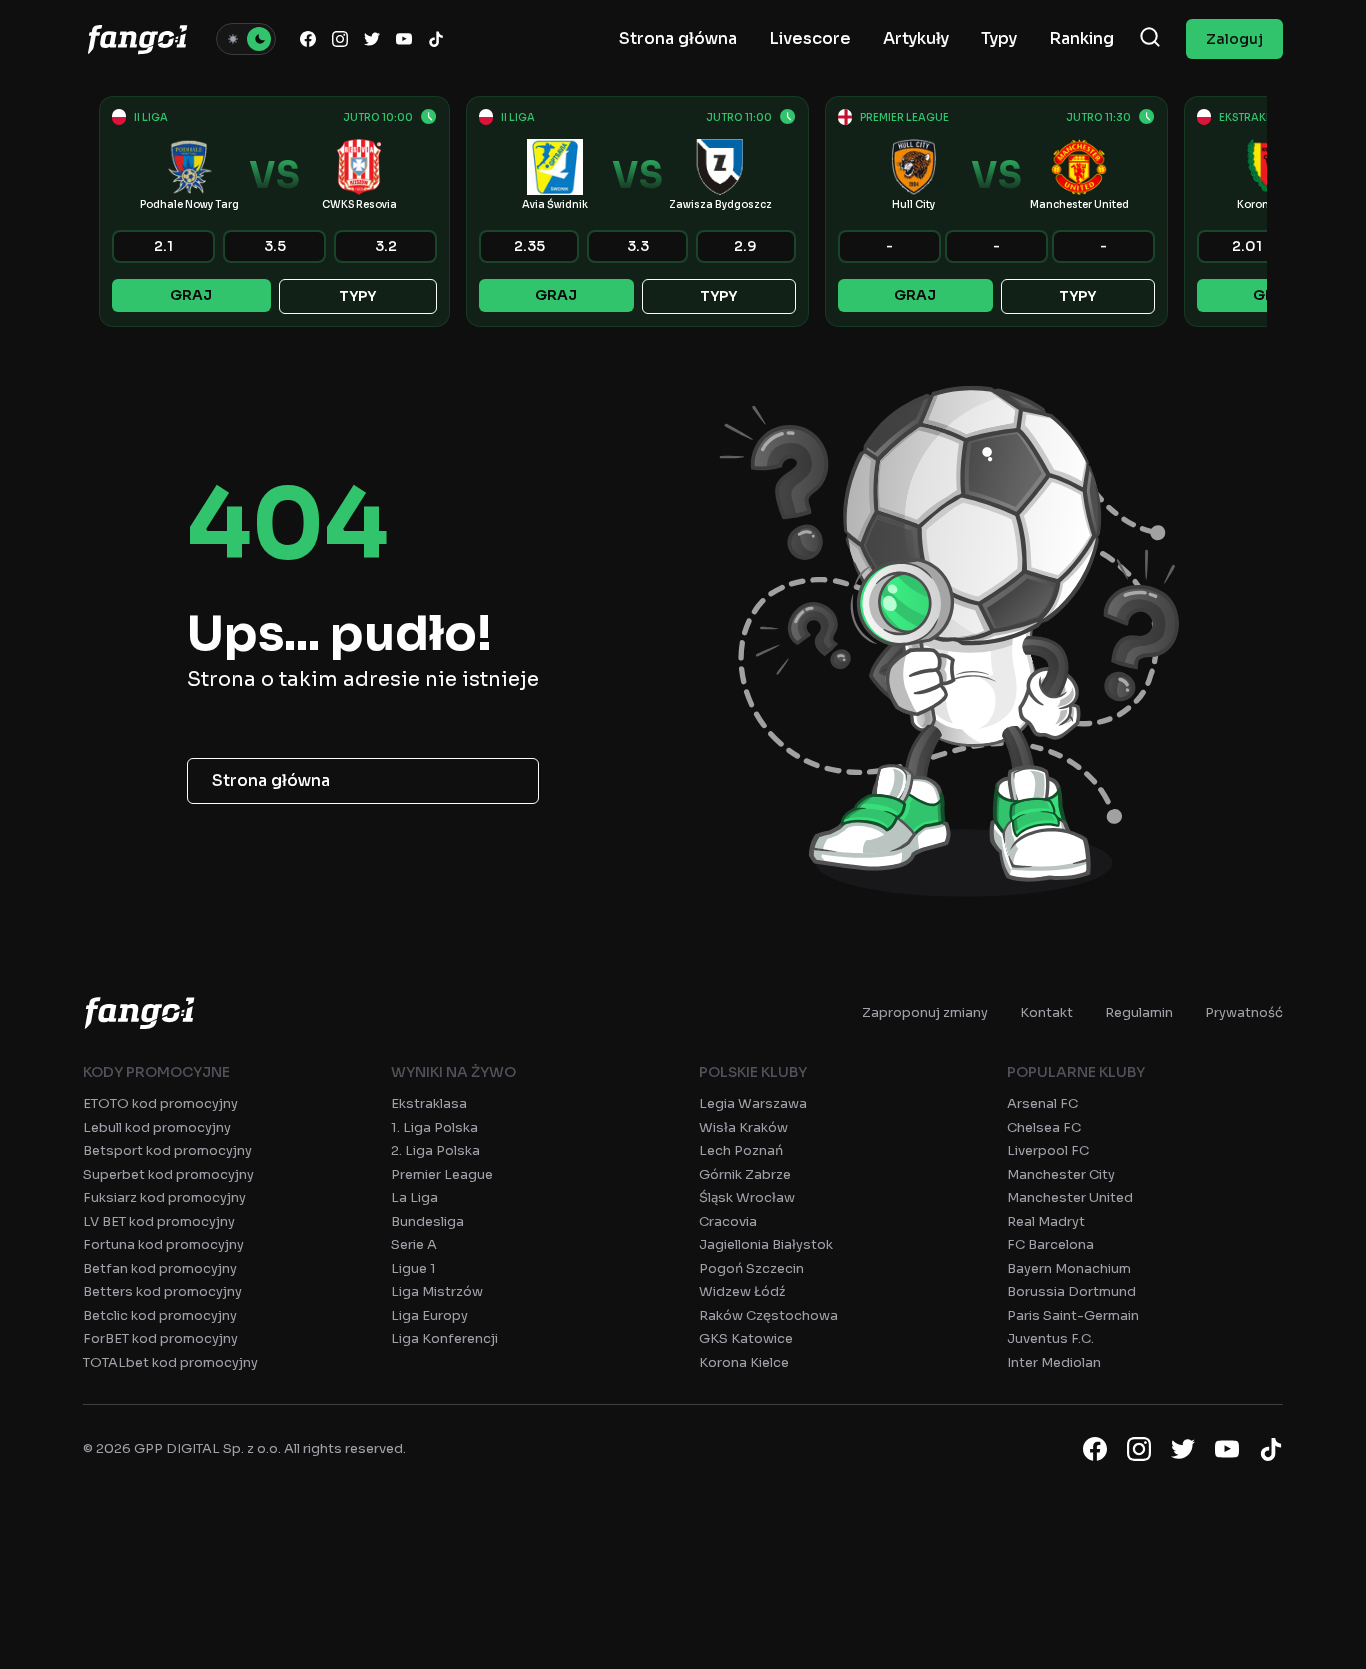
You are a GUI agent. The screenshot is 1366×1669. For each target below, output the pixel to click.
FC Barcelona (1050, 1244)
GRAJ (191, 295)
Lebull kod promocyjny (157, 1127)
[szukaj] (1150, 38)
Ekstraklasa (429, 1103)
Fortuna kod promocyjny (163, 1244)
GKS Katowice (746, 1338)
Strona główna (271, 780)
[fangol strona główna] (137, 39)
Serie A (414, 1244)
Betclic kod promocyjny (160, 1315)
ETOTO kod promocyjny (160, 1103)
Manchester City (1061, 1174)
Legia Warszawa (753, 1103)
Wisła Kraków (743, 1127)
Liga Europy (429, 1315)
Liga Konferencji (444, 1338)
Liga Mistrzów (437, 1291)
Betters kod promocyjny (162, 1291)
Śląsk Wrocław (747, 1197)
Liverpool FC (1048, 1150)
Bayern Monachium (1069, 1268)
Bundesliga (427, 1221)
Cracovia (728, 1221)
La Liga (414, 1197)
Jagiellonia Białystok (766, 1244)
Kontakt (1046, 1012)
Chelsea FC (1044, 1127)
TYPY (357, 296)
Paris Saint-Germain (1073, 1315)
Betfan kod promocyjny (160, 1268)
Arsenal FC (1042, 1103)
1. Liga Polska (434, 1127)
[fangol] (139, 1012)
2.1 (163, 246)
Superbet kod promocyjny (168, 1174)
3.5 (275, 246)
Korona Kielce (744, 1362)
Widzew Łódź (742, 1291)
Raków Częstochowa (768, 1315)
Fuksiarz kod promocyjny (164, 1197)
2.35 (529, 246)
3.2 (386, 246)
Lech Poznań (741, 1150)
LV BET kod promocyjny (159, 1221)
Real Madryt (1046, 1221)
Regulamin (1139, 1012)
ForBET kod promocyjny (160, 1338)
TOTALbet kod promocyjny (170, 1362)
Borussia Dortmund (1071, 1291)
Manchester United (1070, 1197)
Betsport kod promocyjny (167, 1150)
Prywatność (1244, 1012)
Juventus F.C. (1050, 1338)
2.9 (745, 246)
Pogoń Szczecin (751, 1268)
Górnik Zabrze (745, 1174)
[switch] (246, 39)
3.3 (638, 246)
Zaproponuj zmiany (925, 1012)
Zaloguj (1234, 39)
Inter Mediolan (1054, 1362)
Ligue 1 (413, 1268)
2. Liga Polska (435, 1150)
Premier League (442, 1174)
